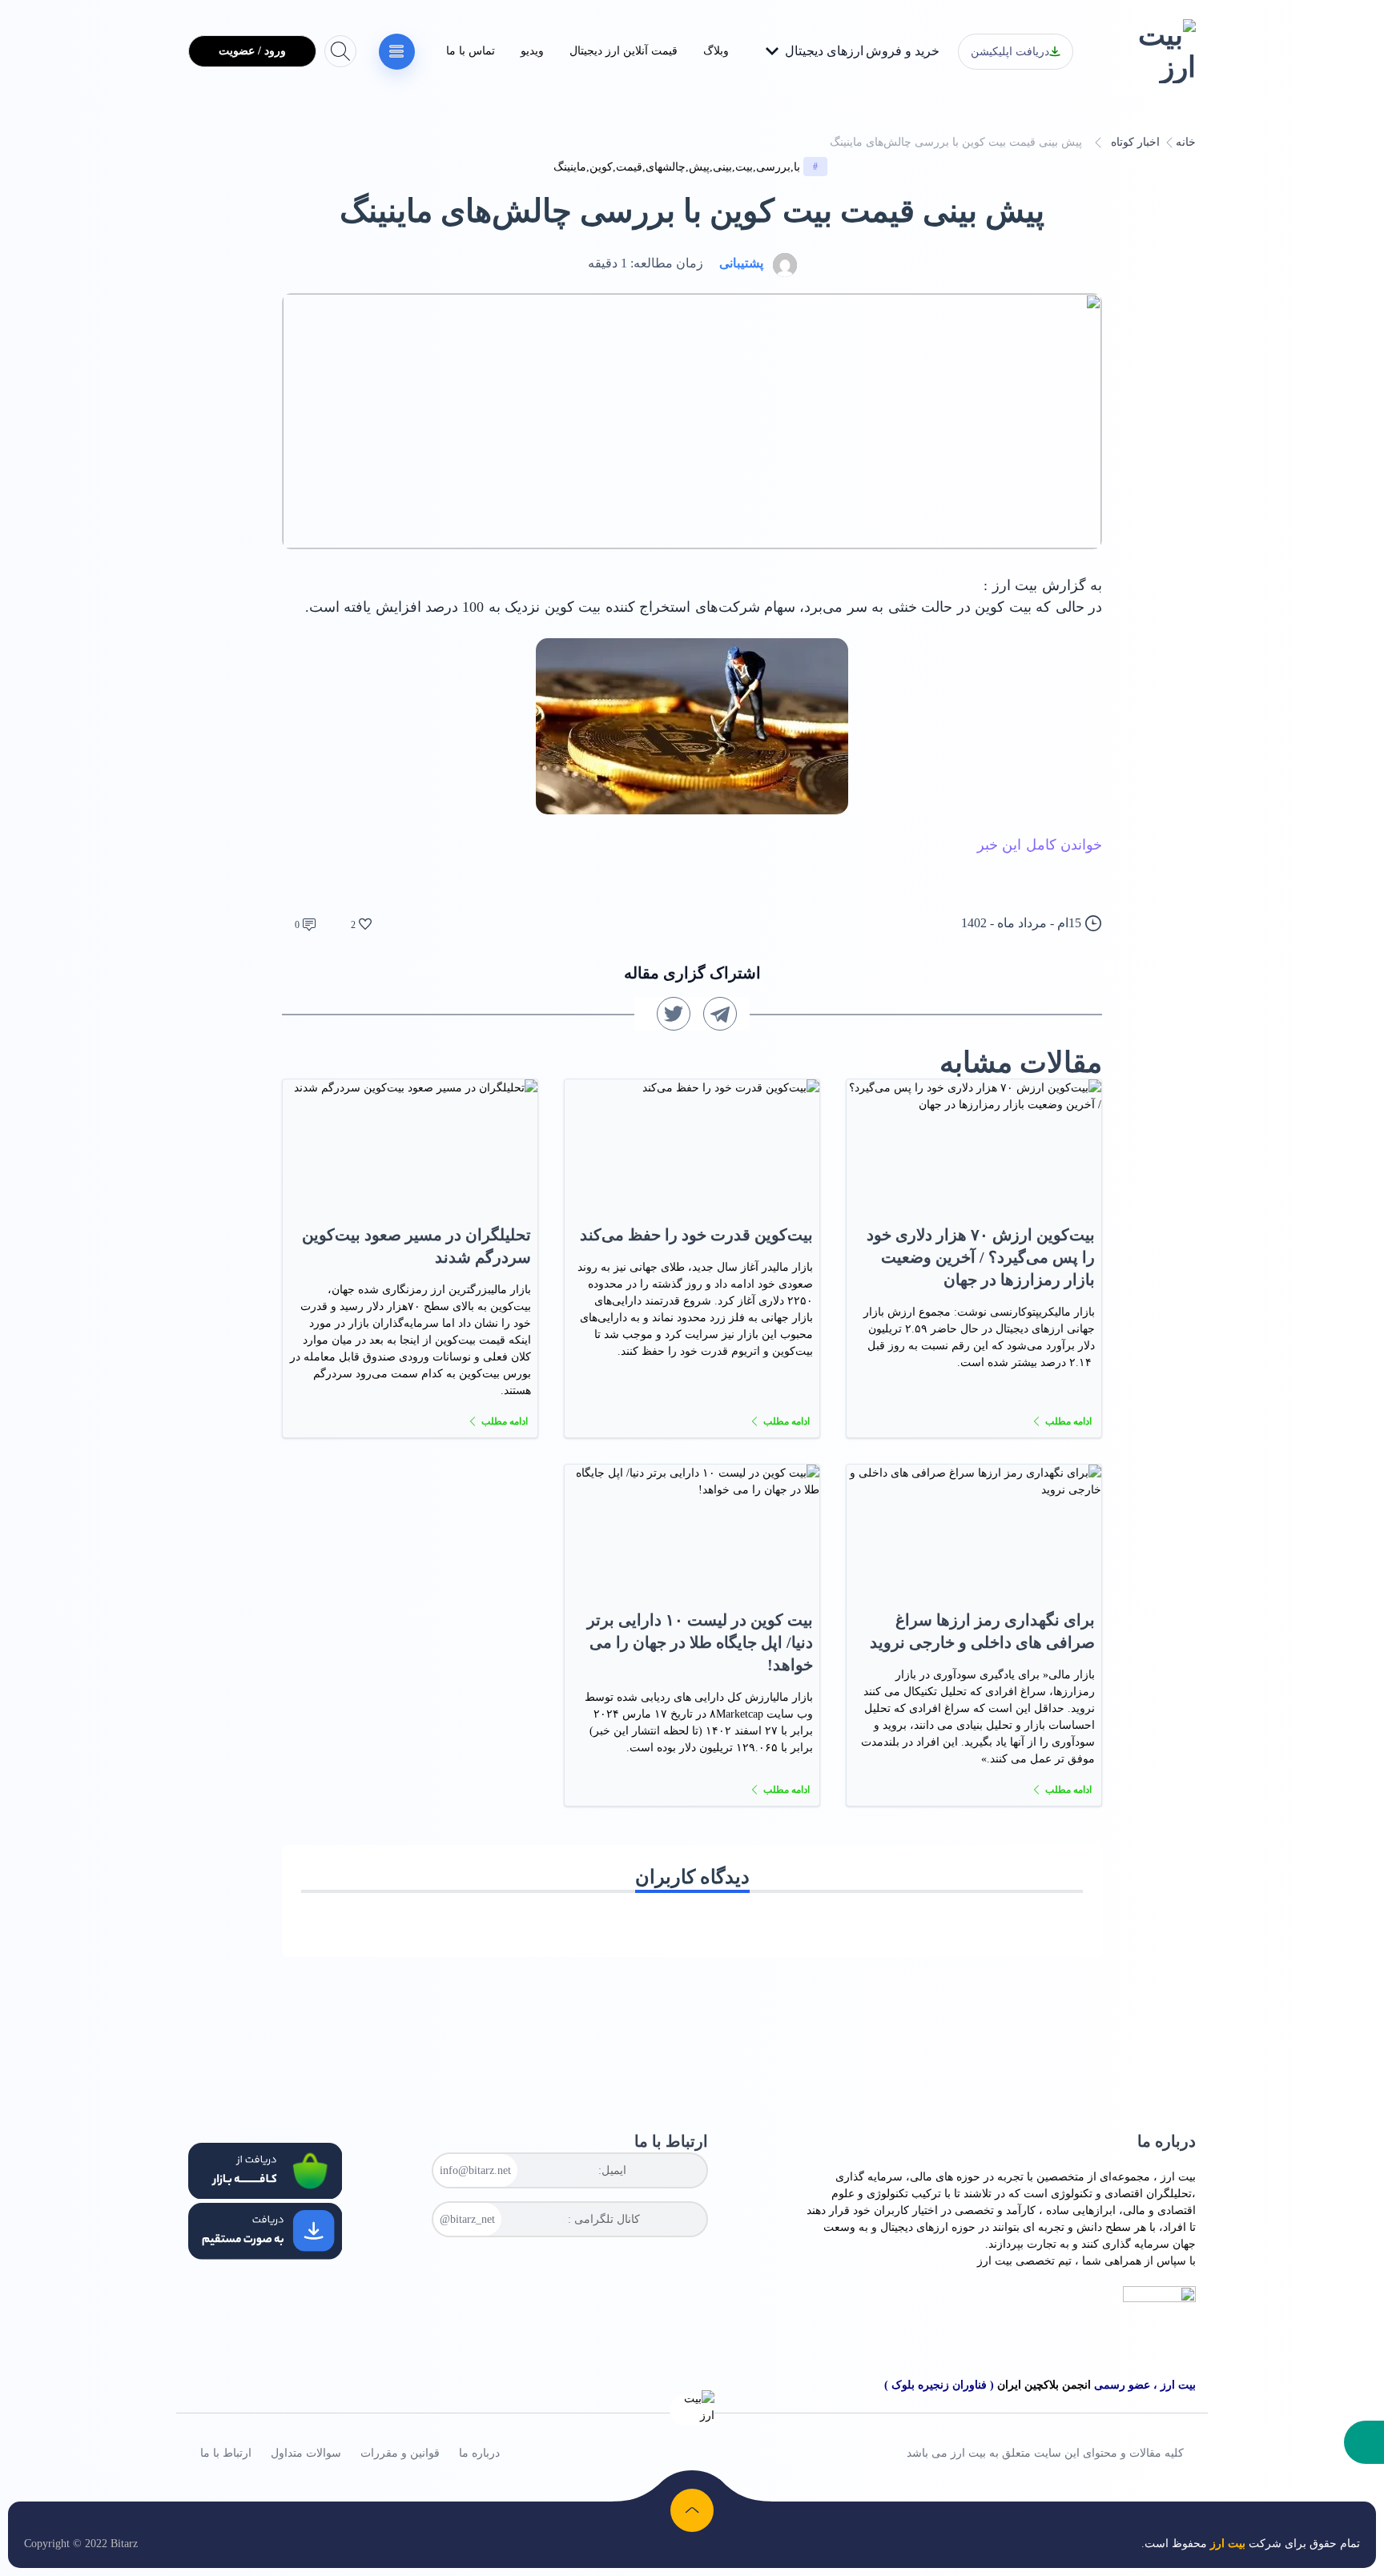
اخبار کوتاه (1135, 142)
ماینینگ (570, 167)
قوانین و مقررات (400, 2453)
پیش (699, 167)
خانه (1186, 142)
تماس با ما (471, 51)
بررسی (773, 167)
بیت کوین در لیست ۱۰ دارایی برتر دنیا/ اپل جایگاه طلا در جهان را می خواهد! (700, 1642)
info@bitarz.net (475, 2170)
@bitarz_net (467, 2219)
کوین (601, 167)
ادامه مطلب (1068, 1421)
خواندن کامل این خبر (1040, 845)
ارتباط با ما (226, 2453)
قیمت (629, 167)
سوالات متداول (306, 2453)
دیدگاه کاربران (692, 1877)
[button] (1364, 2442)
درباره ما (479, 2453)
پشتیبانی (741, 263)
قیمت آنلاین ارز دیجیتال (624, 51)
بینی (722, 167)
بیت (744, 167)
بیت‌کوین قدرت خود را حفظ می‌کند (696, 1235)
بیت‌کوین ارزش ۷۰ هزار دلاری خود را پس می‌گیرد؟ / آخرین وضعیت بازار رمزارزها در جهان (981, 1257)
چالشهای (666, 167)
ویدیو (532, 51)
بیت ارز (1178, 2177)
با (797, 167)
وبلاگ (716, 51)
